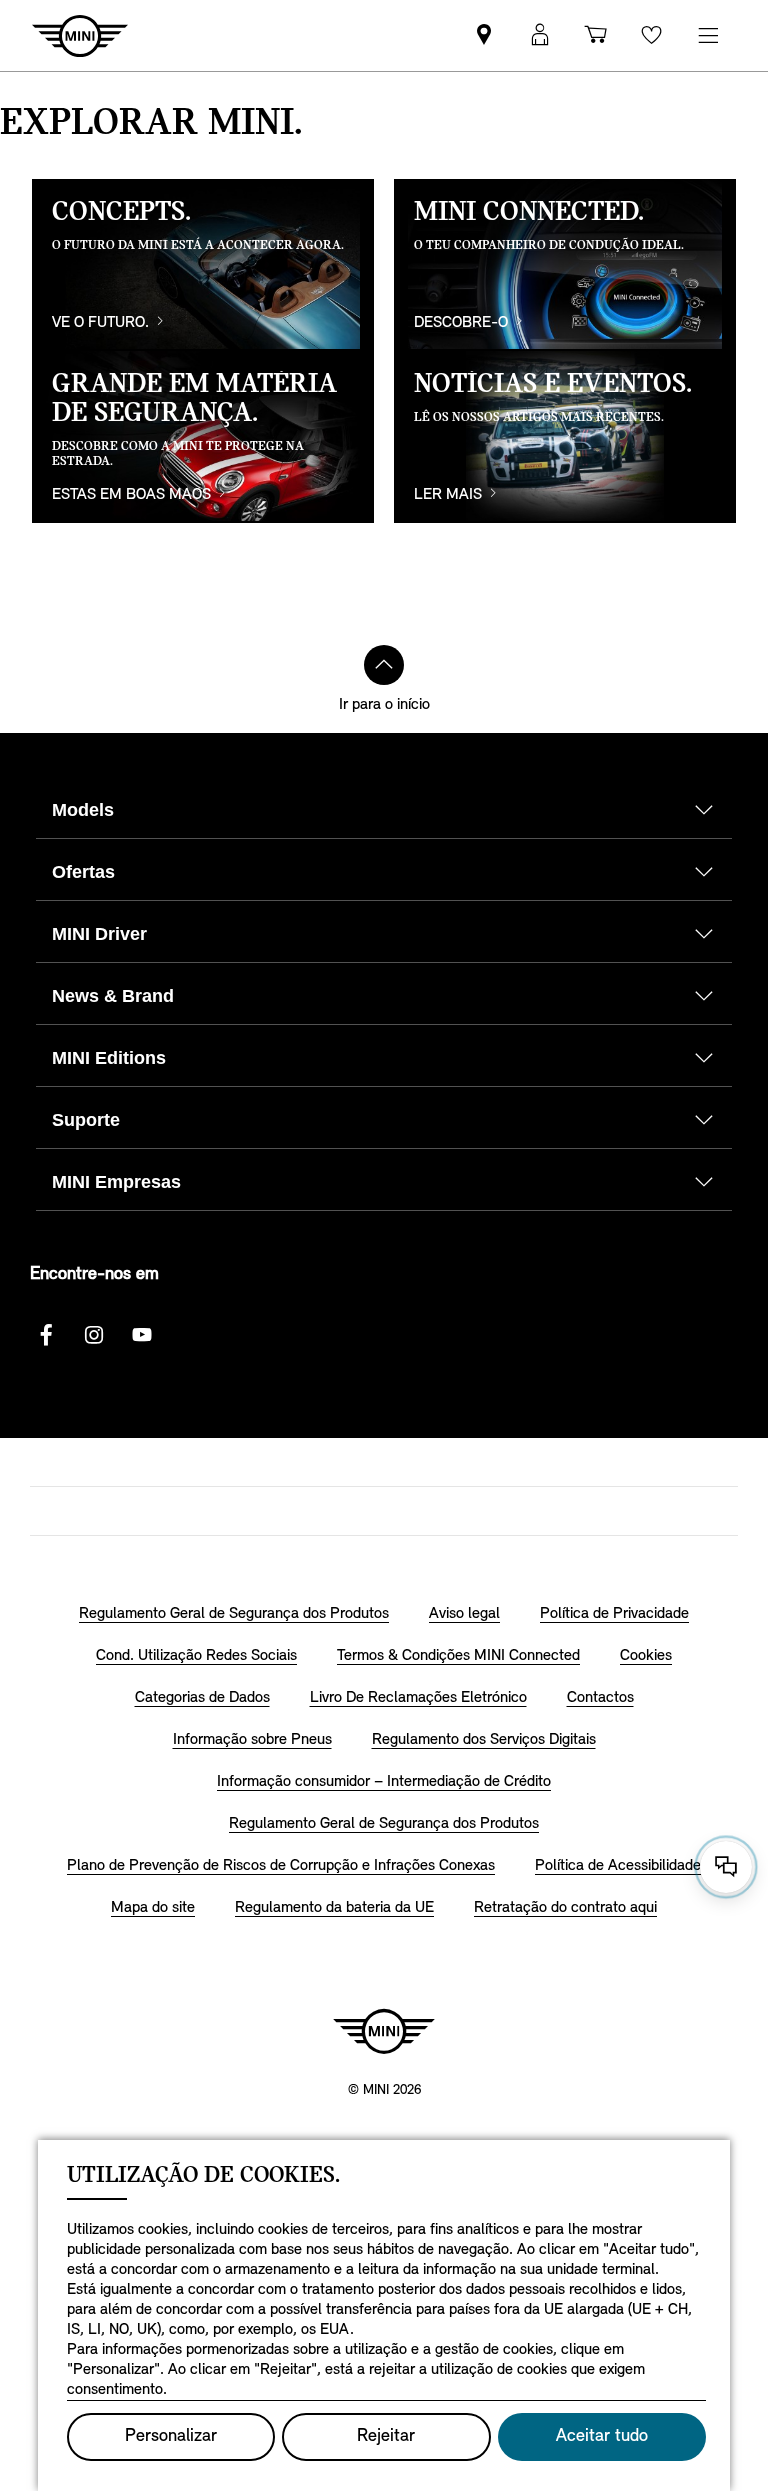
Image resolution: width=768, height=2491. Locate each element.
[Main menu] (708, 35)
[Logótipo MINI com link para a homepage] (384, 2031)
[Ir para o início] (384, 665)
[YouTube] (142, 1335)
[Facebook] (46, 1335)
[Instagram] (94, 1335)
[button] (540, 35)
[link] (484, 35)
